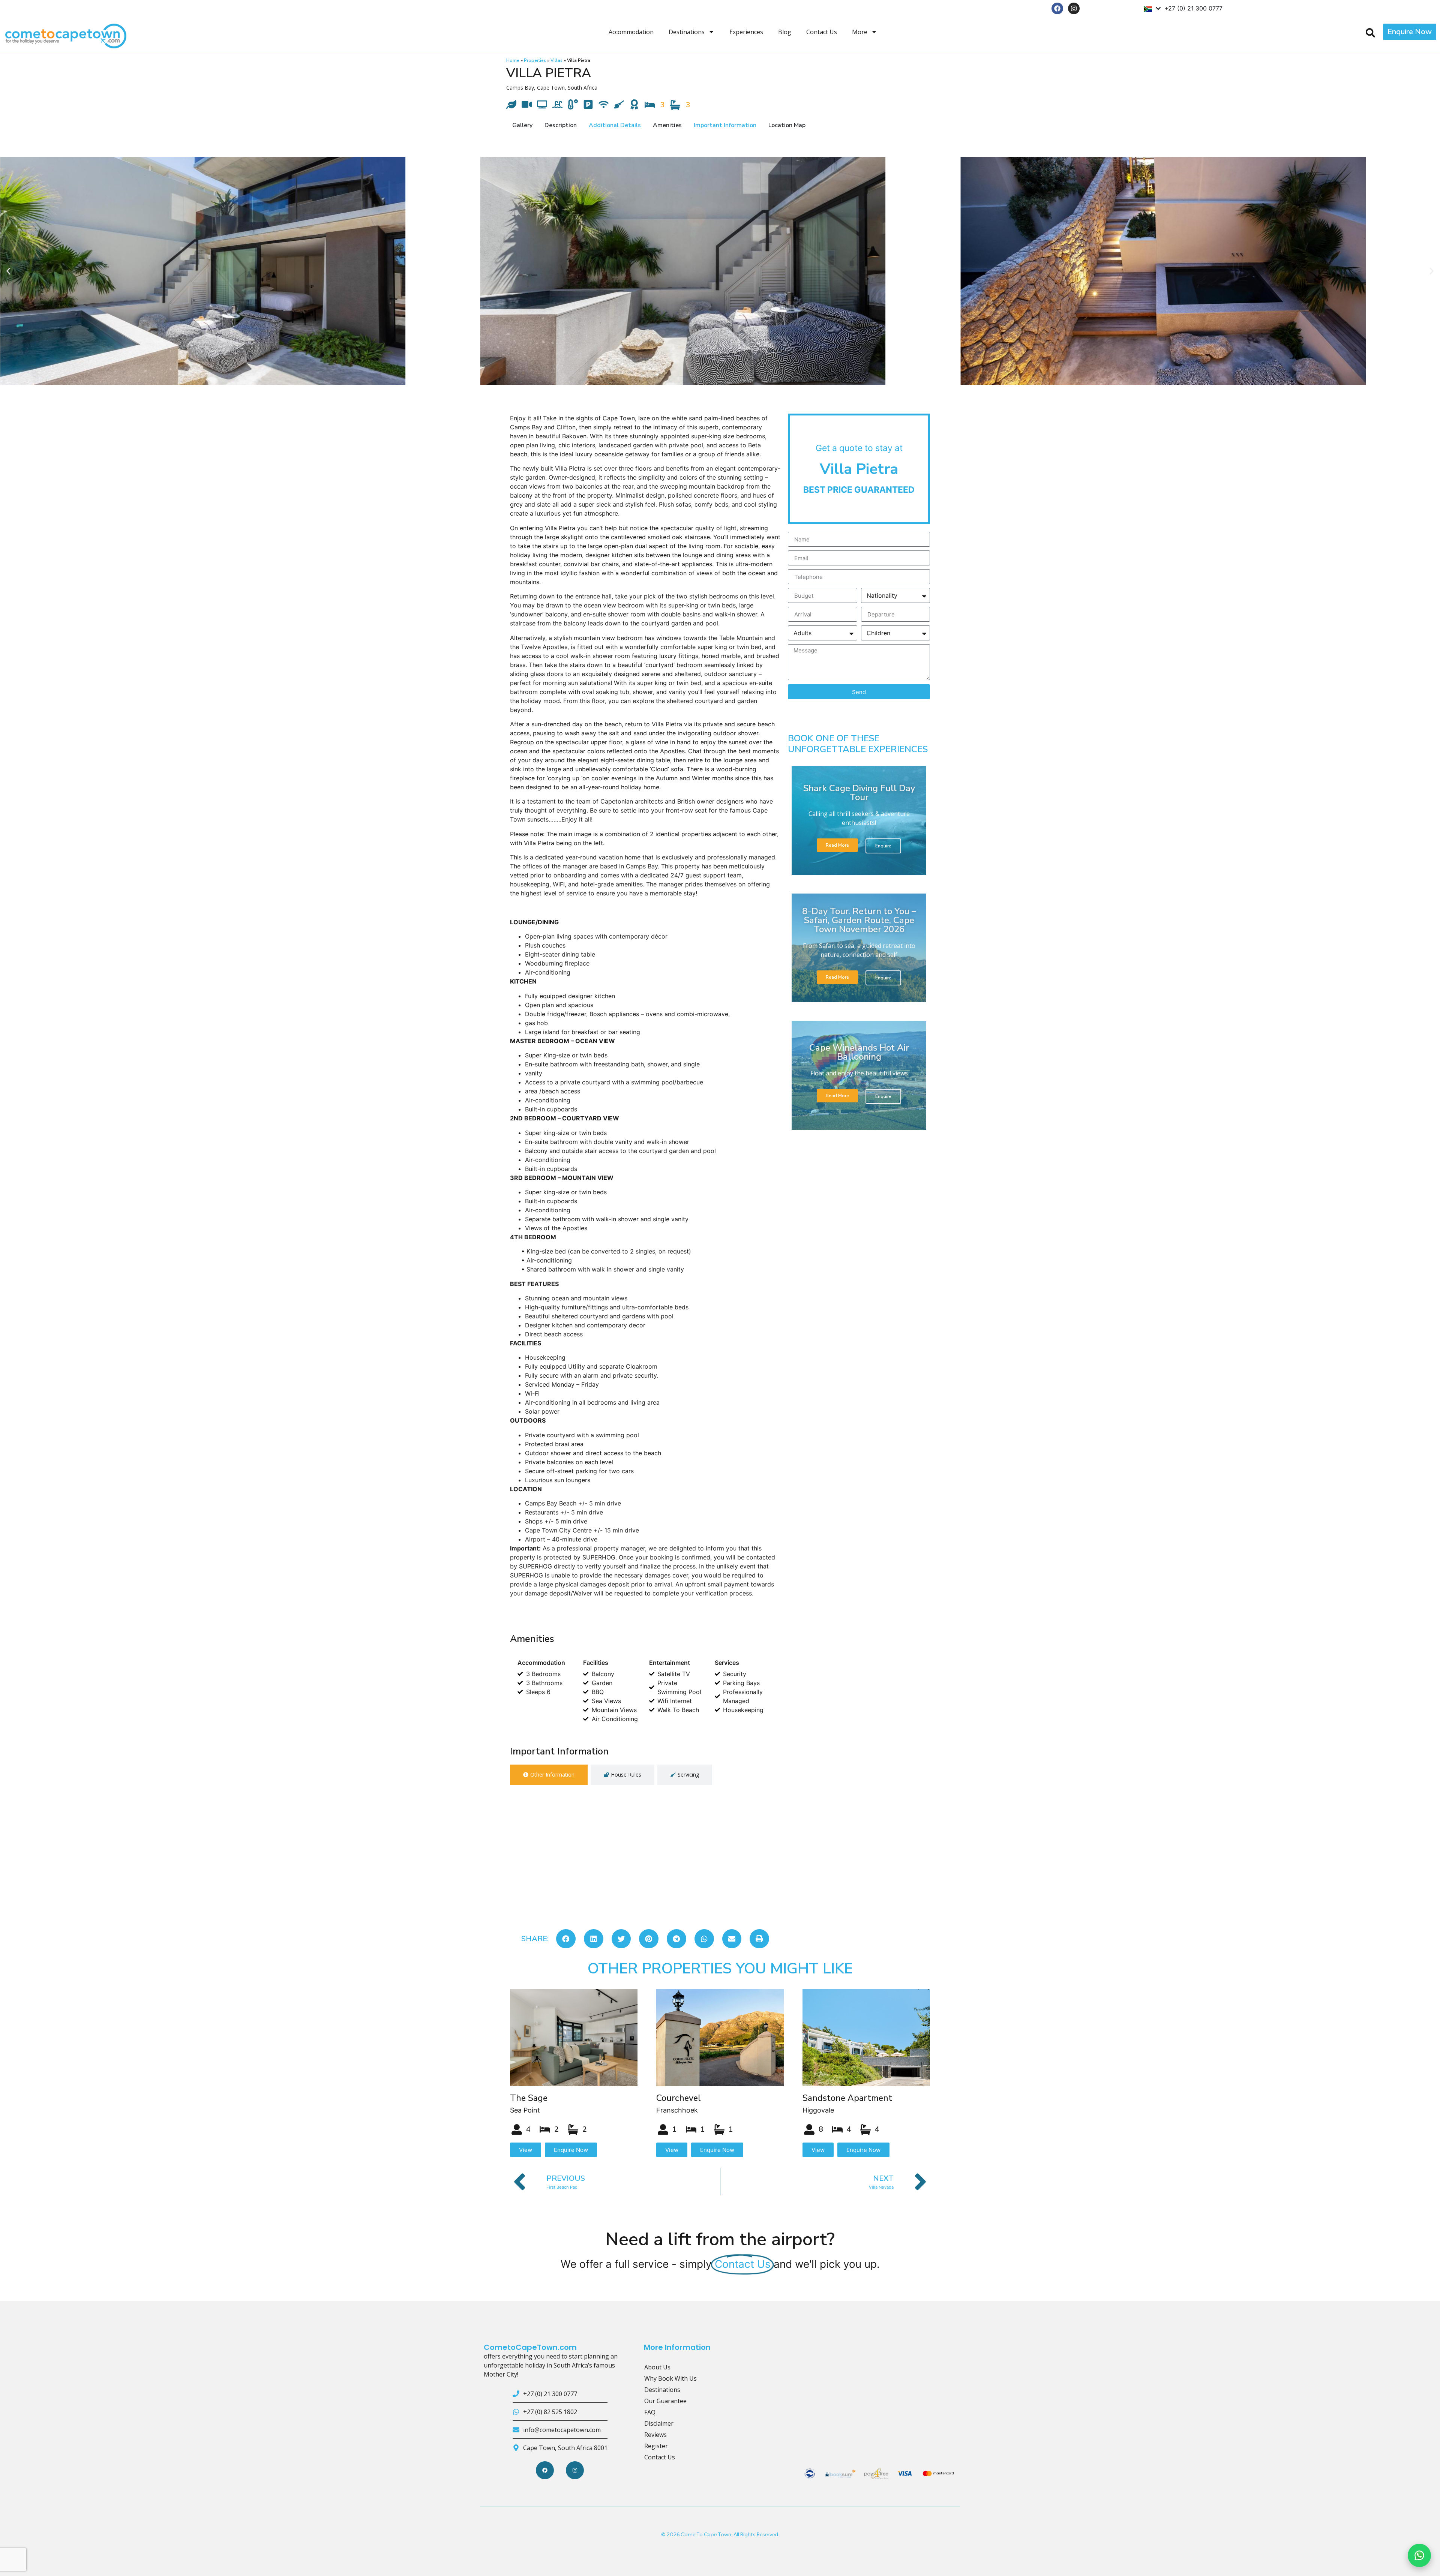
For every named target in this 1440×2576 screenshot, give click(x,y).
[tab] (549, 1775)
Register (656, 2446)
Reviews (655, 2435)
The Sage (529, 2098)
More (860, 32)
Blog (785, 32)
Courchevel (679, 2098)
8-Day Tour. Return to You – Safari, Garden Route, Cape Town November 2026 (859, 920)
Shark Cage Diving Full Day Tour (859, 793)
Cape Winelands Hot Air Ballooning (859, 1052)
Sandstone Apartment (847, 2098)
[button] (8, 271)
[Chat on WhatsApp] (1419, 2555)
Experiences (746, 32)
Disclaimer (659, 2423)
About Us (657, 2367)
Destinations (687, 32)
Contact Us (822, 32)
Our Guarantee (665, 2401)
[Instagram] (1074, 8)
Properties (535, 60)
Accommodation (631, 32)
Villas (556, 60)
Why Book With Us (670, 2378)
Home (513, 60)
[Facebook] (1057, 8)
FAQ (650, 2412)
